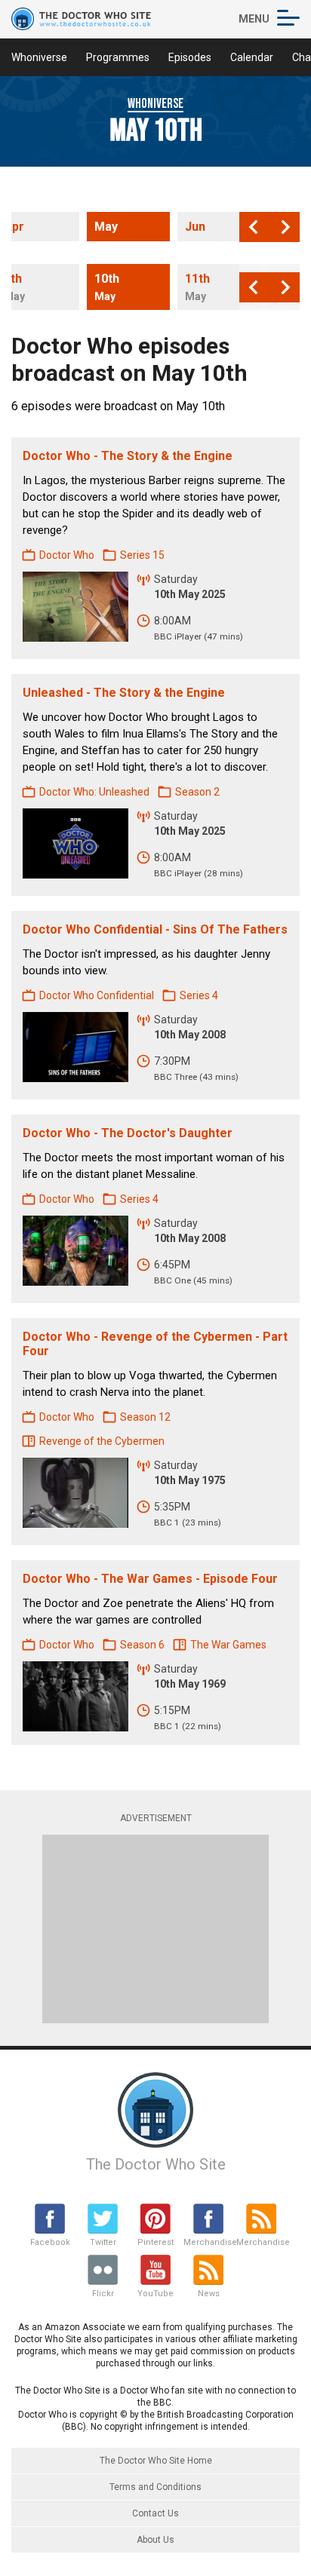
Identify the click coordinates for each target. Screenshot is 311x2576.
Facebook (50, 2242)
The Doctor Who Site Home (156, 2461)
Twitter (103, 2242)
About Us (155, 2540)
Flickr (103, 2294)
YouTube (155, 2294)
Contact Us (155, 2513)
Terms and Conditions (155, 2487)
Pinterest (155, 2242)
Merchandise (208, 2242)
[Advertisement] (155, 1929)
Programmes (118, 57)
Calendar (252, 57)
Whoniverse (39, 57)
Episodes (190, 57)
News (209, 2294)
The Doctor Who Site (156, 2164)
